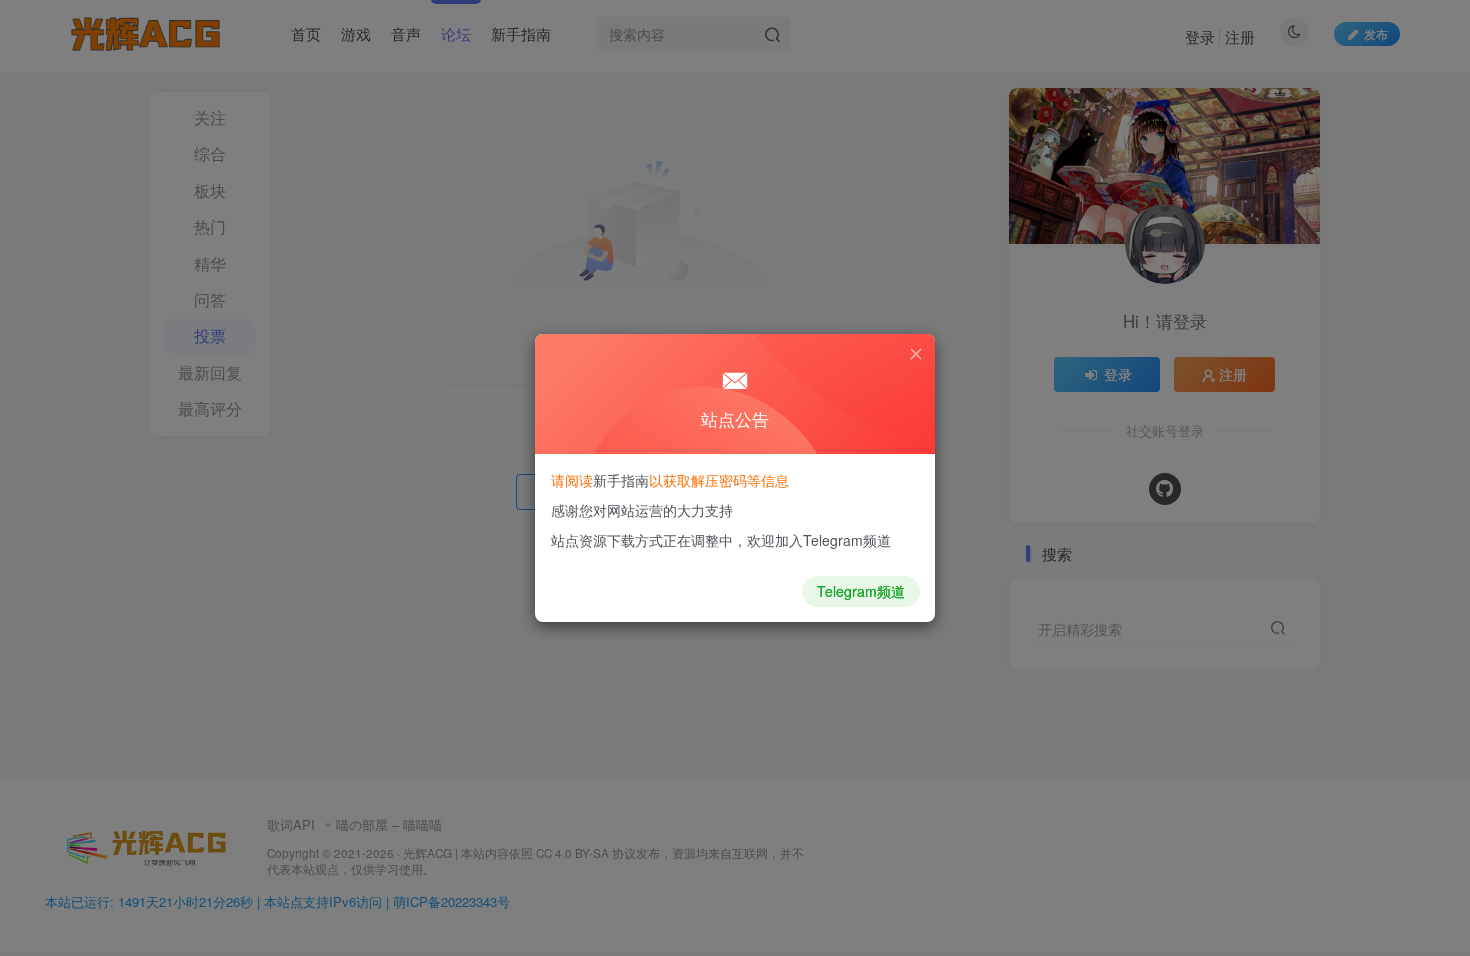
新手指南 (621, 480)
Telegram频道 (861, 591)
